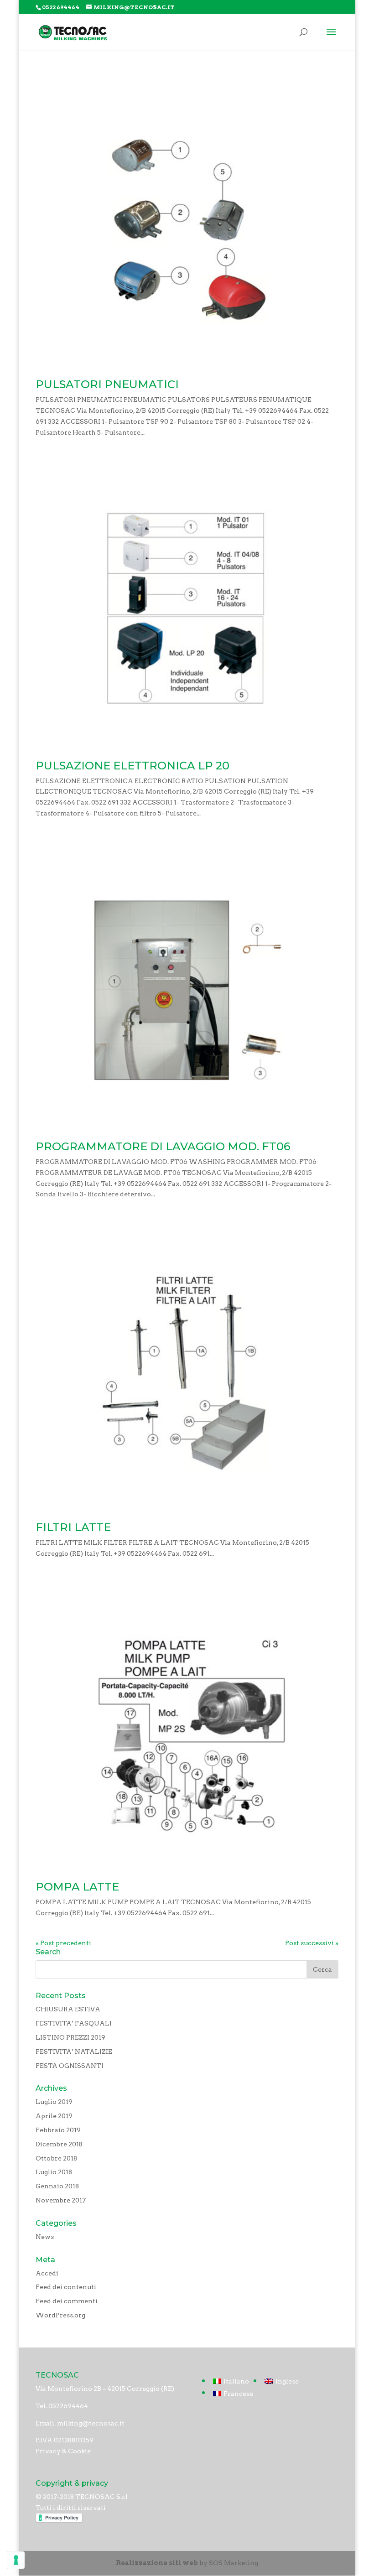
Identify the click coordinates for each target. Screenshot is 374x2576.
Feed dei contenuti (66, 2287)
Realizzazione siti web (157, 2563)
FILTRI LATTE (73, 1527)
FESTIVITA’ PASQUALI (74, 2023)
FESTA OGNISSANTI (70, 2066)
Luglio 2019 (54, 2102)
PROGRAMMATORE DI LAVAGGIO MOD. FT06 (163, 1146)
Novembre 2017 (61, 2200)
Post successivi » (312, 1943)
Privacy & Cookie (63, 2451)
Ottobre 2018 (56, 2158)
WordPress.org (60, 2315)
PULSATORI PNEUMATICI (107, 384)
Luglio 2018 (54, 2172)
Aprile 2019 (54, 2116)
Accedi (47, 2273)
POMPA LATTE (77, 1887)
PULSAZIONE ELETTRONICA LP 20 (132, 766)
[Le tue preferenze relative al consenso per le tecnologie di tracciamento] (16, 2560)
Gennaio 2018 (57, 2186)
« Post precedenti (63, 1943)
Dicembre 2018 (59, 2144)
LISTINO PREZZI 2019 (70, 2037)
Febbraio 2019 (58, 2130)
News (45, 2237)
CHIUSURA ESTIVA (68, 2009)
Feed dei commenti (67, 2301)
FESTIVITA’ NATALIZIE (74, 2051)
